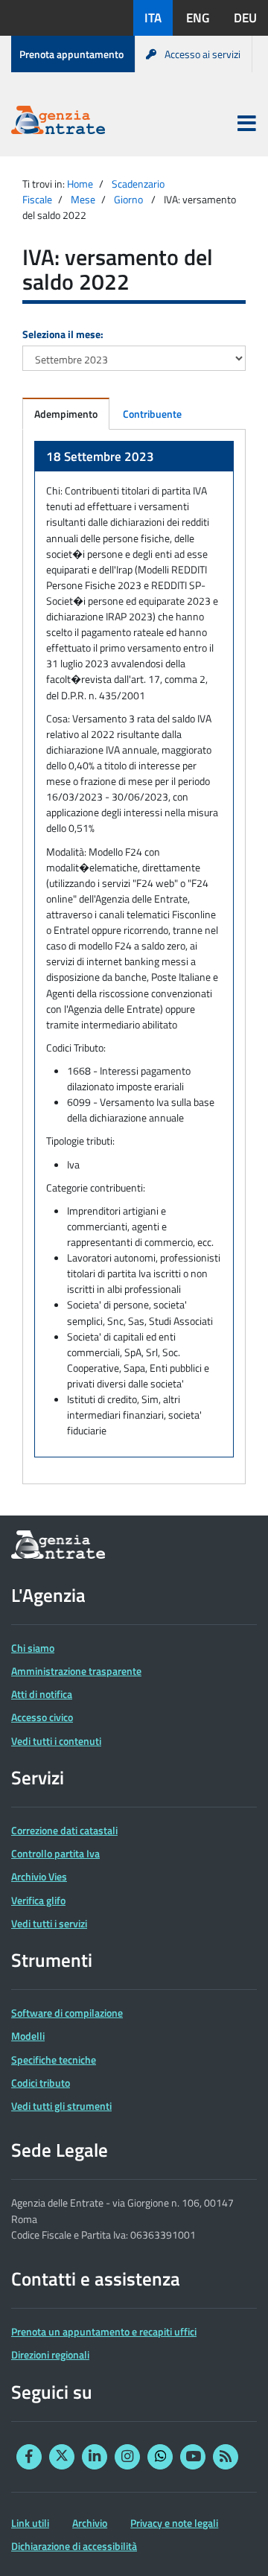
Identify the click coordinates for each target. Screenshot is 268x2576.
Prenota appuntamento (71, 54)
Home (80, 184)
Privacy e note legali (174, 2523)
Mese (83, 199)
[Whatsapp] (160, 2457)
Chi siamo (33, 1648)
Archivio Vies (39, 1876)
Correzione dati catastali (64, 1830)
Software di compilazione (67, 2013)
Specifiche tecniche (54, 2060)
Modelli (28, 2036)
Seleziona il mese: (63, 334)
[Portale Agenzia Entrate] (58, 123)
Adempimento (66, 414)
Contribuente (152, 414)
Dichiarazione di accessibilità (74, 2546)
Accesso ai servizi (202, 54)
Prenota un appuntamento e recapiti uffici (104, 2331)
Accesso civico (42, 1717)
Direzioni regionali (50, 2354)
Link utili (30, 2523)
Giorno (128, 199)
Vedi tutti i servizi (49, 1923)
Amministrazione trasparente (76, 1671)
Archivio (90, 2523)
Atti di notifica (42, 1694)
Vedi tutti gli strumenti (61, 2106)
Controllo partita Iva (55, 1853)
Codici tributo (41, 2083)
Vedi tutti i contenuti (56, 1741)
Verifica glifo (38, 1900)
